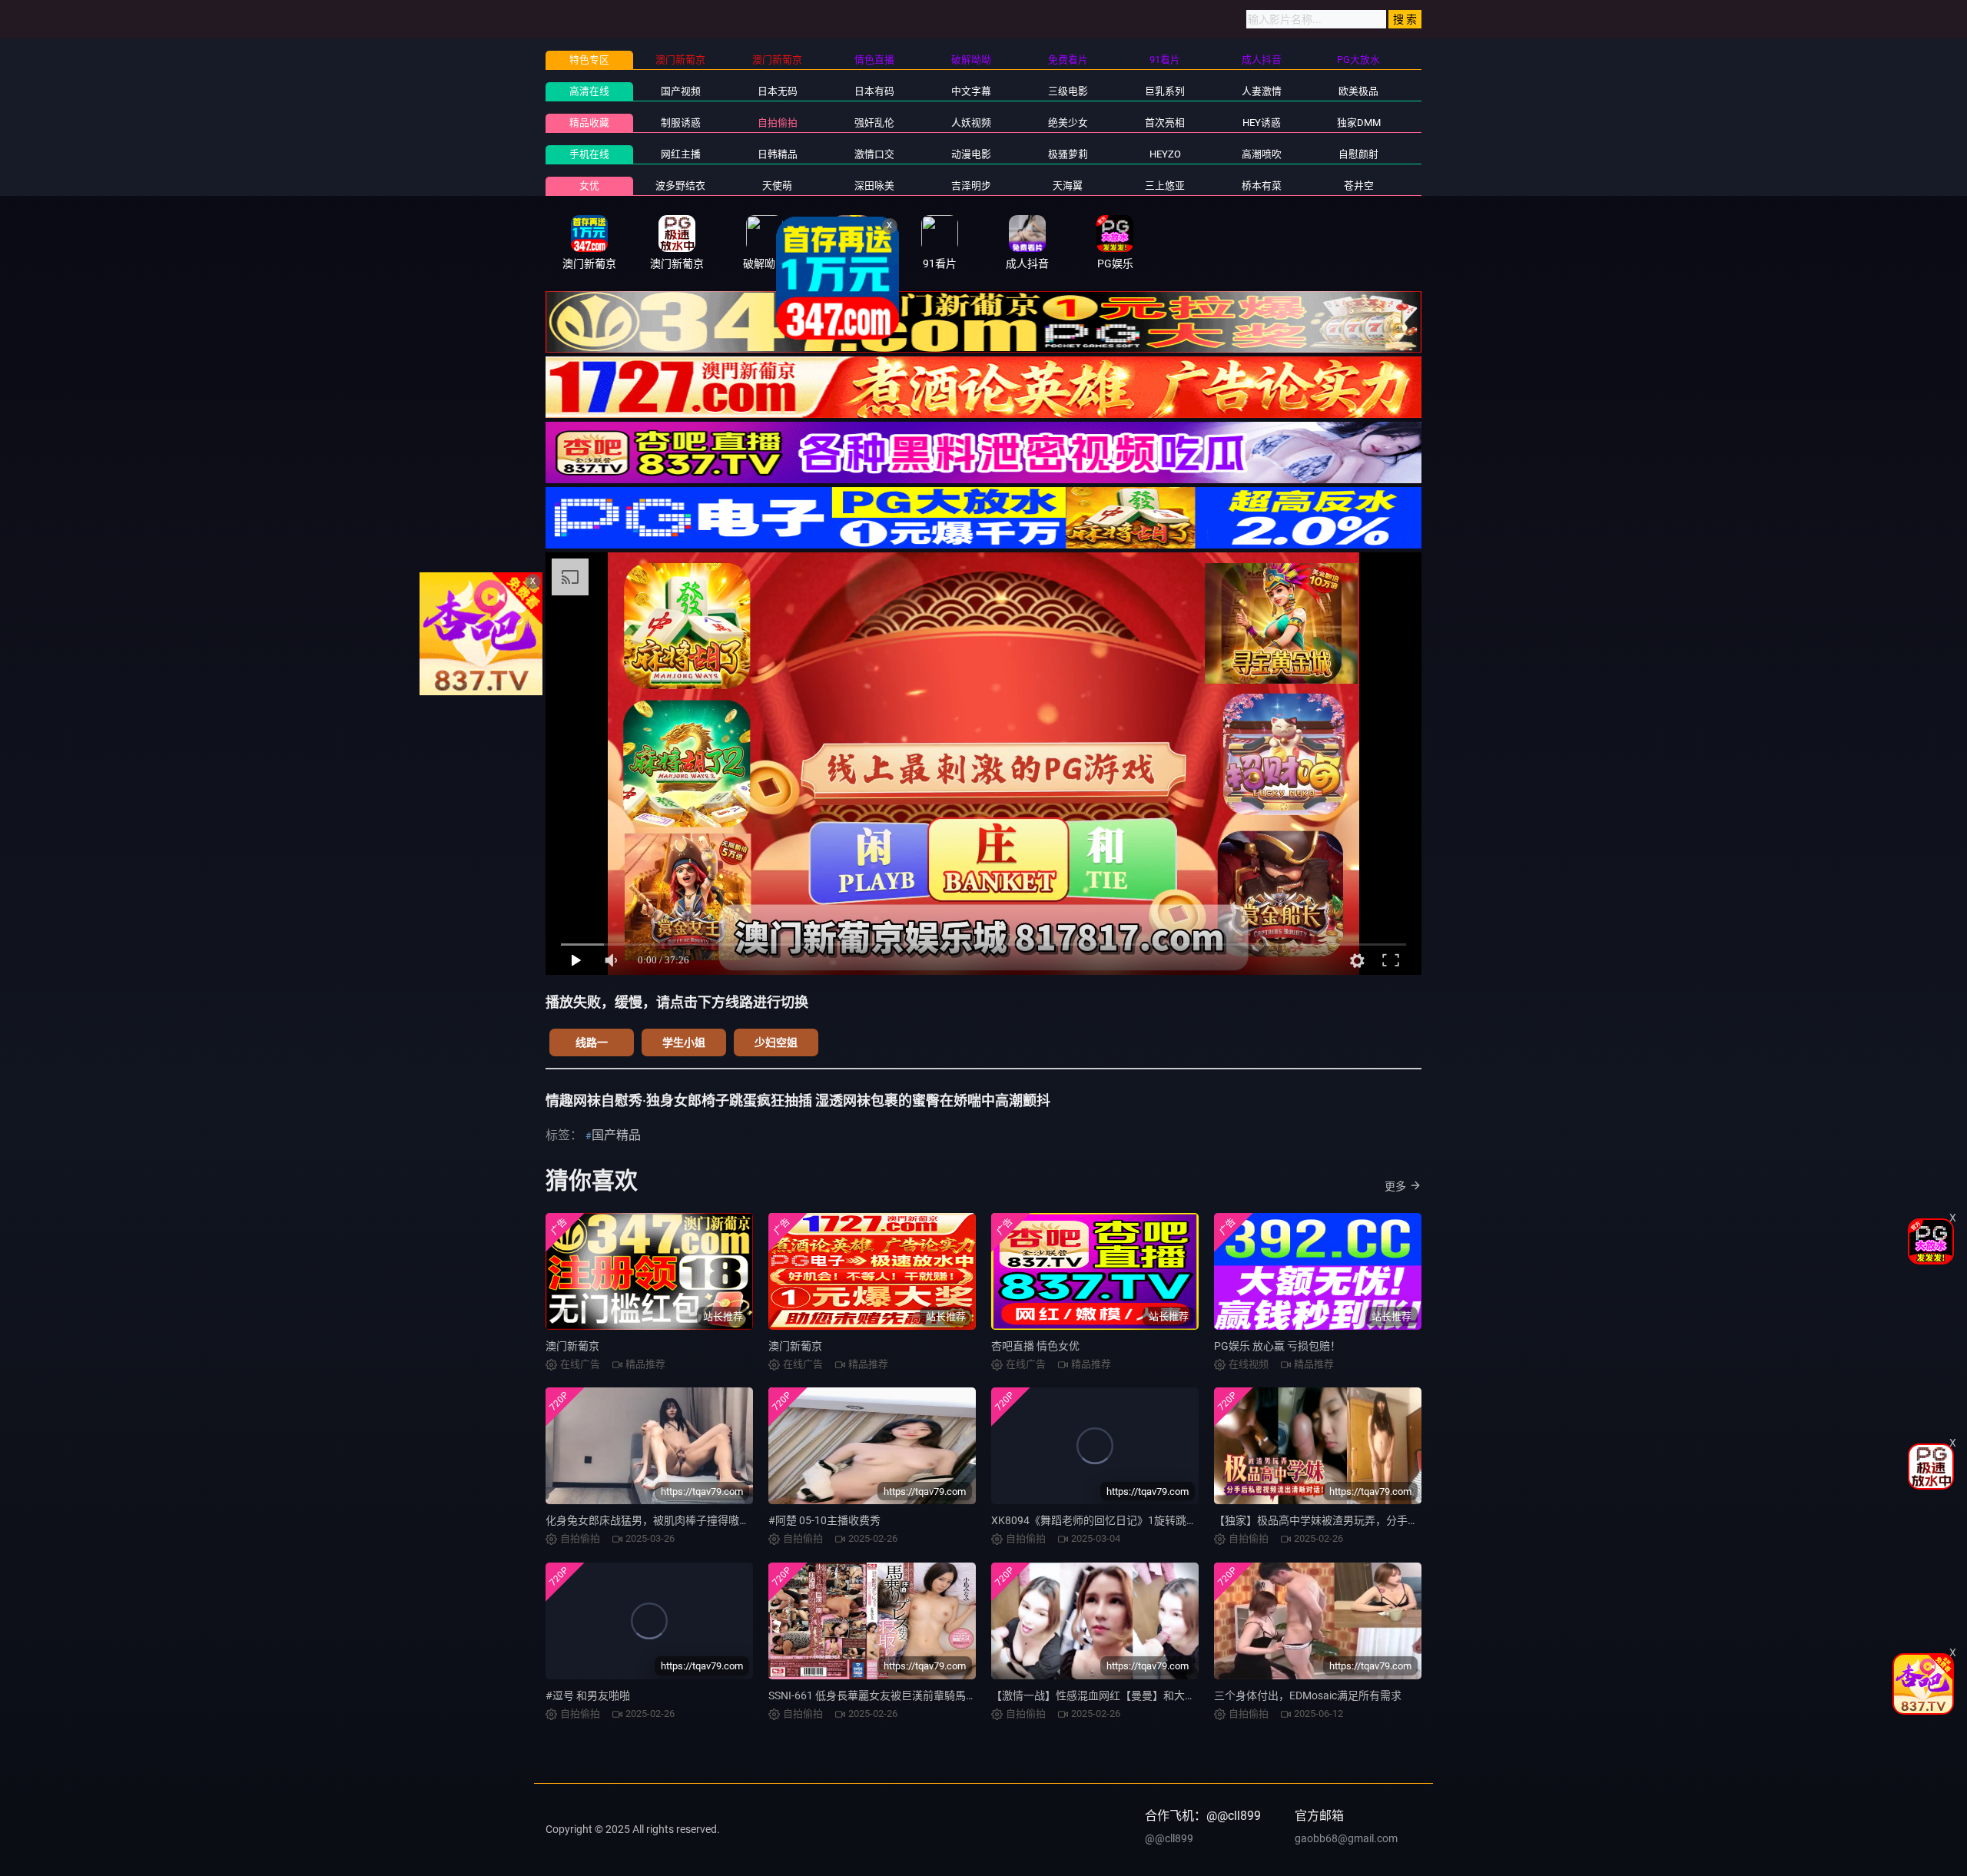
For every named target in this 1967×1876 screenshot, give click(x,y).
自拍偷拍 (778, 123)
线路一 (592, 1042)
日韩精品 (778, 154)
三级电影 (1068, 91)
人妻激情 (1262, 91)
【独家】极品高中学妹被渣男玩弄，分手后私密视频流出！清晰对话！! (1382, 1520)
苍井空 (1359, 186)
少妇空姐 (776, 1042)
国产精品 (616, 1135)
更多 (1395, 1186)
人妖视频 (971, 123)
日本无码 (778, 91)
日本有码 (874, 91)
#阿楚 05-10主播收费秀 (824, 1520)
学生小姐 (684, 1042)
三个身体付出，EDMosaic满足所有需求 (1308, 1695)
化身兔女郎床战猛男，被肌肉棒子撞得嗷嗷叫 (653, 1520)
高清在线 (589, 91)
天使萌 (777, 186)
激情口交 (874, 154)
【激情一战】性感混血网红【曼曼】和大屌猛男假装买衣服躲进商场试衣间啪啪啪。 (1190, 1695)
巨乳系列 (1165, 91)
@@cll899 (1169, 1838)
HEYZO (1165, 154)
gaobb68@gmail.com (1346, 1838)
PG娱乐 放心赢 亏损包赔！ (1277, 1346)
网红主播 (681, 154)
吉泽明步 (971, 186)
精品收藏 (589, 123)
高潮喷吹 (1262, 154)
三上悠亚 (1165, 186)
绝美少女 (1068, 123)
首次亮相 (1165, 123)
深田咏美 (874, 186)
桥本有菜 (1262, 186)
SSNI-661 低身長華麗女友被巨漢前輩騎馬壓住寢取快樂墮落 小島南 (927, 1695)
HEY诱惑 (1262, 123)
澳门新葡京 (572, 1346)
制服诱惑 (681, 123)
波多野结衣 (680, 186)
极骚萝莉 (1068, 154)
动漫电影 (971, 154)
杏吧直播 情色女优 (1035, 1346)
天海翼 (1068, 186)
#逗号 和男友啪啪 (588, 1695)
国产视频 (681, 91)
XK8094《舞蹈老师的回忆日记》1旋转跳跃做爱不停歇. (1123, 1520)
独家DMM (1359, 123)
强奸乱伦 (874, 123)
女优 (589, 186)
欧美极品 (1358, 91)
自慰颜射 (1358, 154)
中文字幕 (971, 91)
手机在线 (589, 154)
